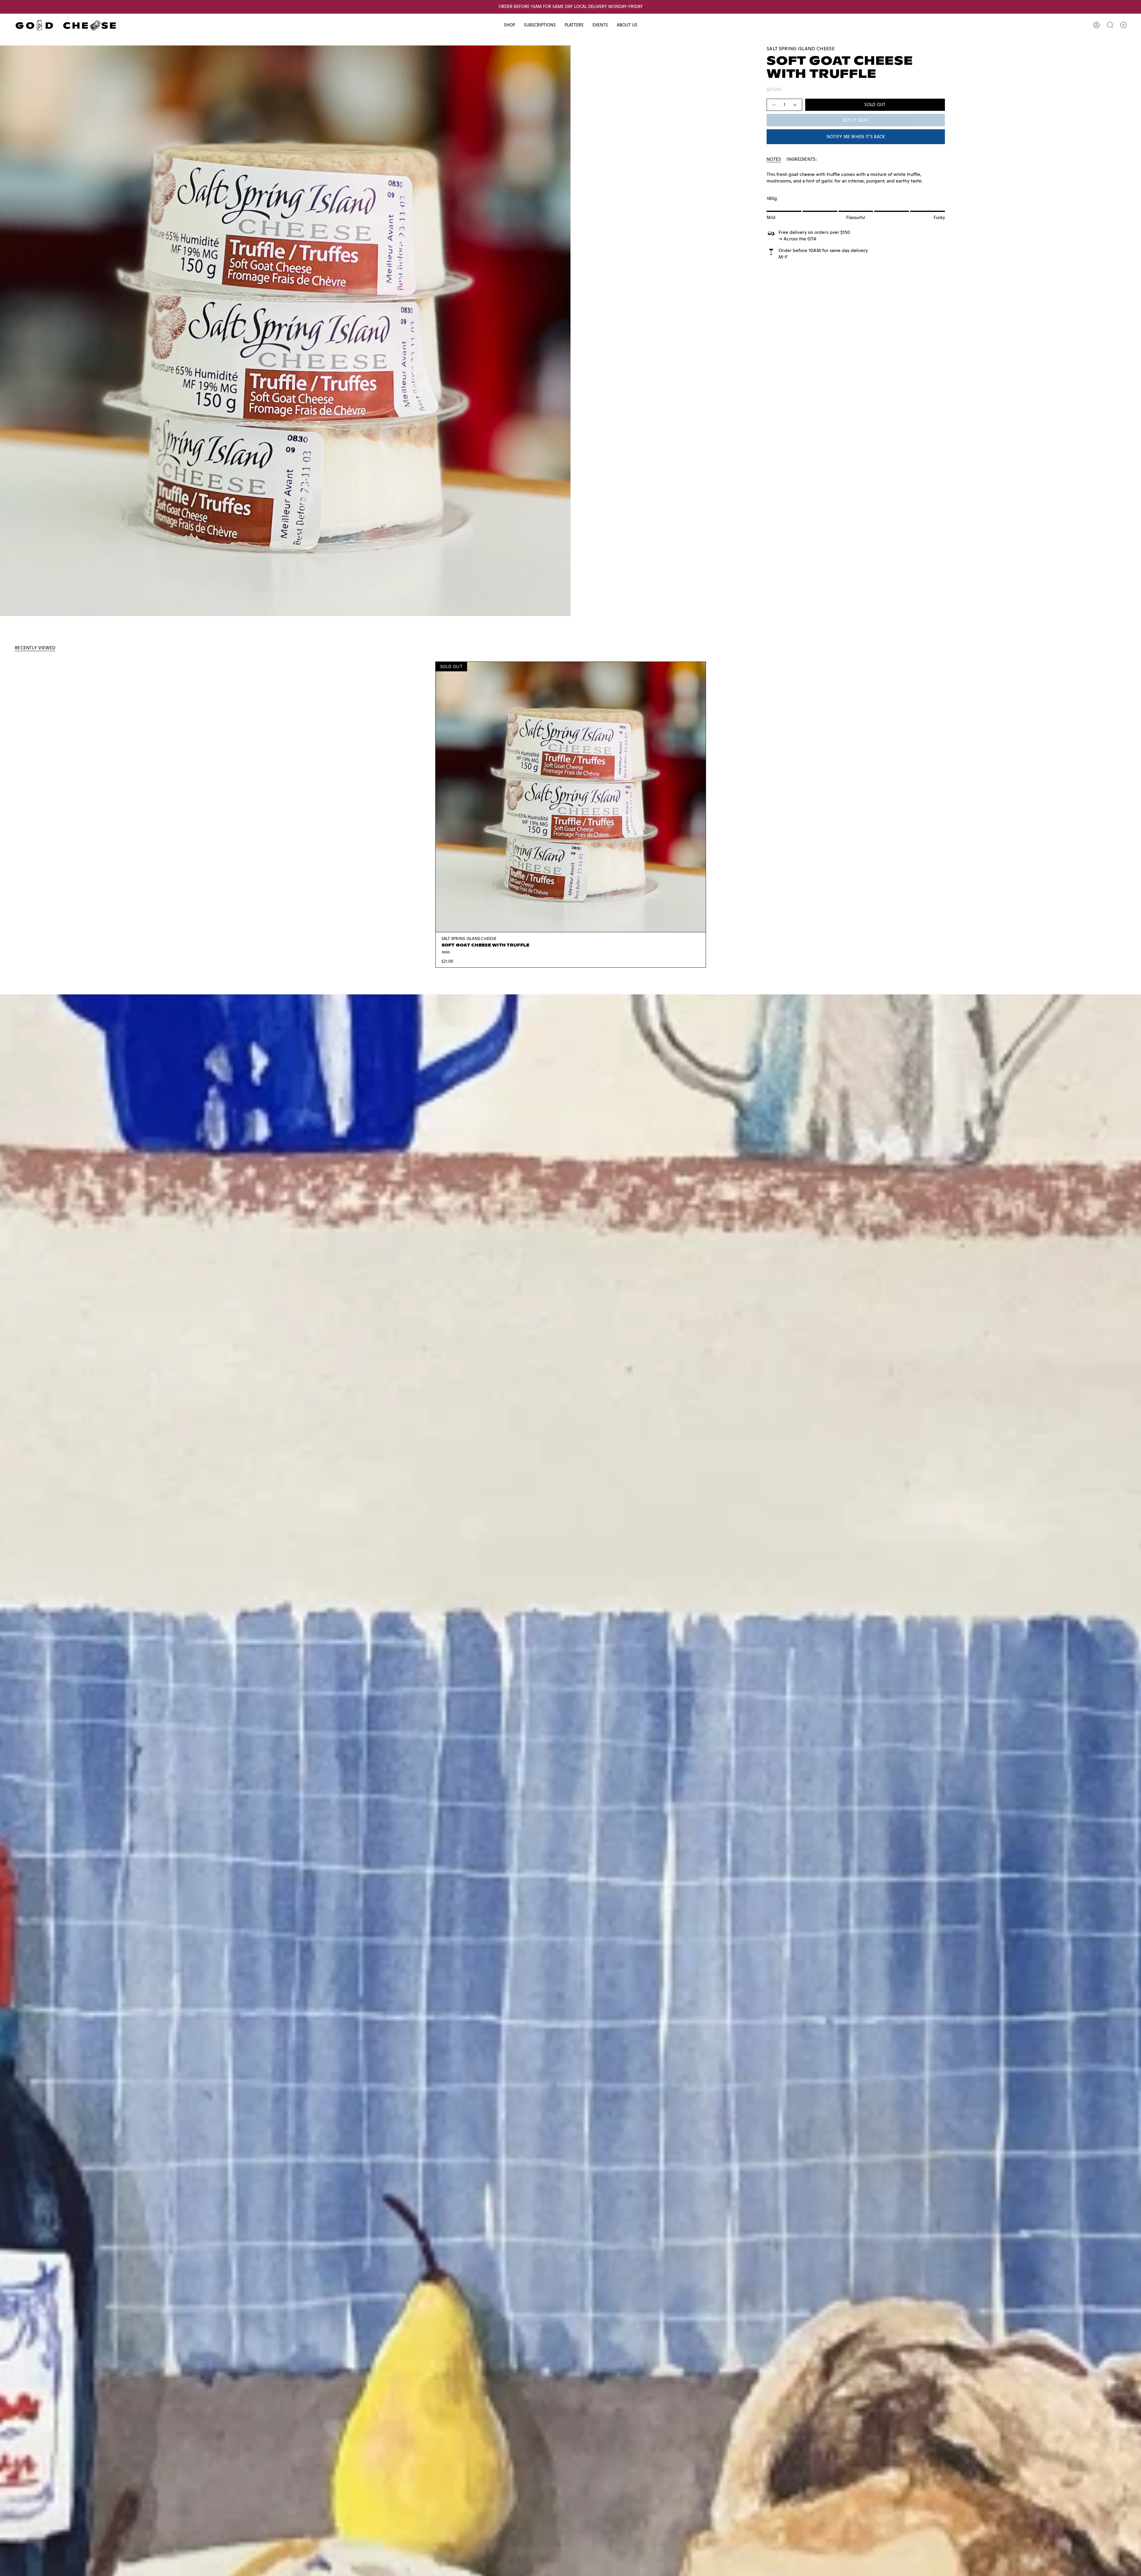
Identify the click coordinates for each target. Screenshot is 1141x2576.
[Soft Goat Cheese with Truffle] (571, 797)
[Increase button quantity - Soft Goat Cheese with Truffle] (795, 105)
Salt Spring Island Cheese (801, 49)
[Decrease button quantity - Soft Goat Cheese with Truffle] (774, 105)
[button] (509, 25)
